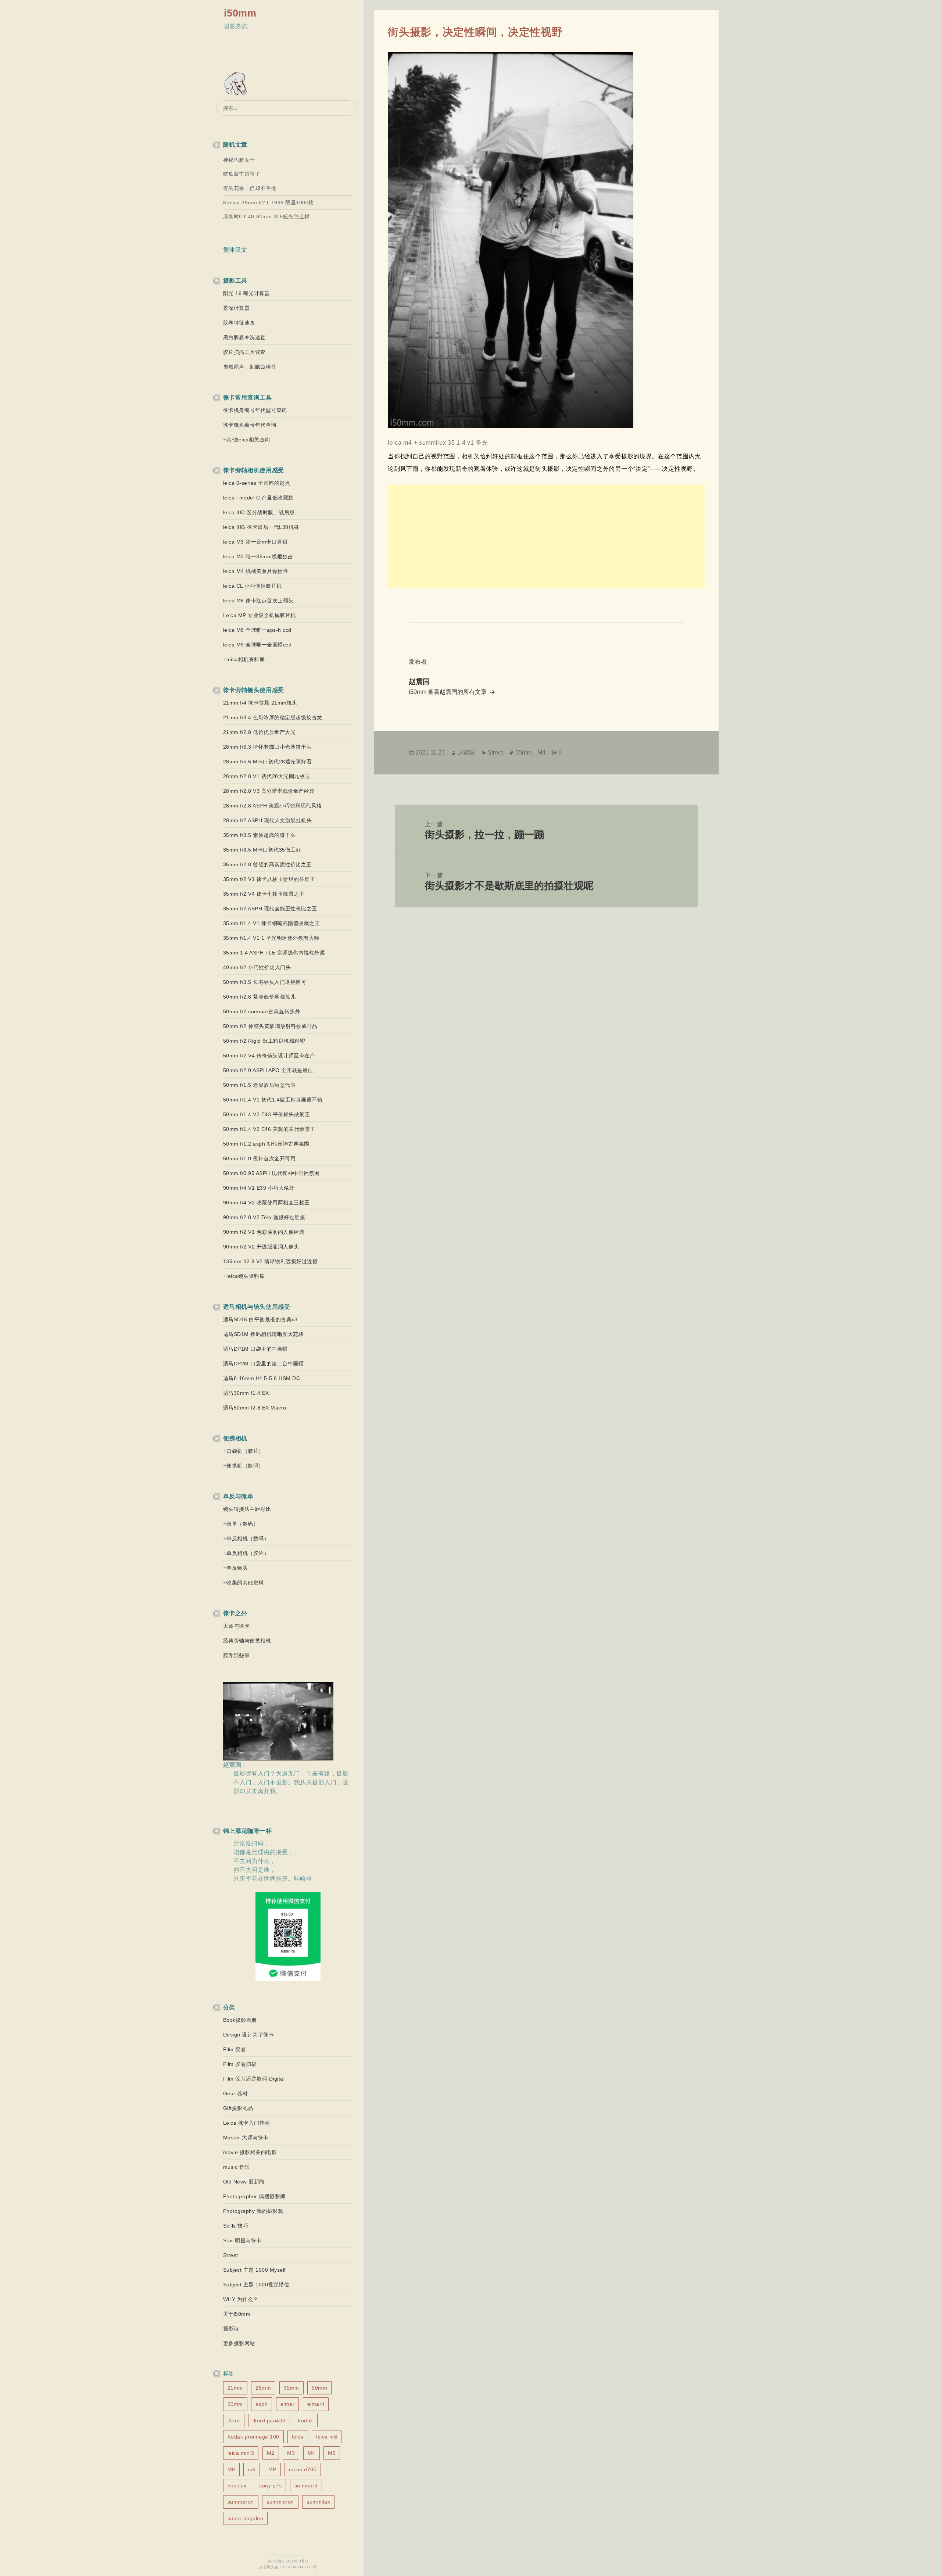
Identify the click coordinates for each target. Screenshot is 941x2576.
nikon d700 (303, 2469)
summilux (318, 2502)
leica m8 (327, 2437)
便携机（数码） (245, 1466)
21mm (235, 2388)
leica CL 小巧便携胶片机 (253, 586)
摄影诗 (231, 2329)
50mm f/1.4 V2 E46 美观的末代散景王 (269, 1129)
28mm (263, 2388)
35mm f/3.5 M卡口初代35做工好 (262, 850)
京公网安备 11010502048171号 (288, 2567)
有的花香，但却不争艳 (250, 188)
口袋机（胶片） (245, 1451)
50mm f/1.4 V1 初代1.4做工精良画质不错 (273, 1100)
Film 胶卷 (235, 2049)
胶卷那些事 (237, 1655)
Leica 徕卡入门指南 (247, 2123)
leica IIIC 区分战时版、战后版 (259, 512)
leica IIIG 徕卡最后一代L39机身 (261, 527)
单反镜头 (237, 1568)
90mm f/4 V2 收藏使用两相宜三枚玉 (266, 1203)
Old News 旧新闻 (244, 2182)
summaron (241, 2502)
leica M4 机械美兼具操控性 (256, 571)
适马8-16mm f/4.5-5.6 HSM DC (262, 1378)
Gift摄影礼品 (238, 2108)
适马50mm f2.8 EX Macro (255, 1408)
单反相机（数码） (248, 1538)
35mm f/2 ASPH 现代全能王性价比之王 (270, 909)
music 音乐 (237, 2167)
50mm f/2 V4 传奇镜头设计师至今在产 (269, 1056)
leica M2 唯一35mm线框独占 (258, 556)
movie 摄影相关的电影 (250, 2152)
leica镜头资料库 (246, 1276)
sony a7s (270, 2486)
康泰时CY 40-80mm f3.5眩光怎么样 (266, 216)
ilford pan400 (269, 2421)
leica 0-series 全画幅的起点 (257, 483)
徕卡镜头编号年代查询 (250, 425)
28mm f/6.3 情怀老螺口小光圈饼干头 (267, 747)
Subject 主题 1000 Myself (255, 2270)
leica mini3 (241, 2453)
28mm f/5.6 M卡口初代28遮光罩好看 (268, 762)
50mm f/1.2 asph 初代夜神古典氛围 (266, 1144)
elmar (288, 2404)
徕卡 (557, 753)
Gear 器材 (236, 2093)
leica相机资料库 (246, 659)
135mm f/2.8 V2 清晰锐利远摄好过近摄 (271, 1261)
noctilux (237, 2486)
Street (231, 2255)
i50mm (240, 13)
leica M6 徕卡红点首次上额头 (258, 601)
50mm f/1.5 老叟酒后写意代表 (260, 1085)
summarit (306, 2486)
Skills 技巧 (236, 2226)
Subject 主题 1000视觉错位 (256, 2285)
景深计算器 (237, 308)
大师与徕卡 (237, 1626)
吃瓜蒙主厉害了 (242, 174)
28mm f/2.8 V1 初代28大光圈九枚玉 (267, 776)
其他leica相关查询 (248, 440)
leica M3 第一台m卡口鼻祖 (255, 542)
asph (262, 2404)
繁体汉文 (235, 250)
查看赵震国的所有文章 (458, 692)
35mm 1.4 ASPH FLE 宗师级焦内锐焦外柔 (274, 953)
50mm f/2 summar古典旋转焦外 (262, 1011)
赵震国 (466, 753)
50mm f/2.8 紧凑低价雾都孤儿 (260, 997)
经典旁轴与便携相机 (247, 1641)
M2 (271, 2453)
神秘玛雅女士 (239, 160)
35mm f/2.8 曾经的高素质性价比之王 (267, 864)
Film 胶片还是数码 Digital (254, 2079)
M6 (332, 2453)
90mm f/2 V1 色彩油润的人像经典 (264, 1232)
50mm (319, 2388)
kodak (306, 2421)
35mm (291, 2388)
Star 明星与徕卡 (242, 2240)
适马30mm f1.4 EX (246, 1393)
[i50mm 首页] (237, 84)
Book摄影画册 (240, 2020)
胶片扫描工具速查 (244, 352)
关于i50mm (237, 2314)
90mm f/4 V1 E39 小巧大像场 (259, 1188)
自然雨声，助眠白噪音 (250, 367)
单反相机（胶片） (248, 1553)
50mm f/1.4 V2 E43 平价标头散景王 (267, 1114)
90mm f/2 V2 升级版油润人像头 (261, 1247)
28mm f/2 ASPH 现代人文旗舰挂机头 (268, 820)
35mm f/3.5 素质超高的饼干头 (260, 835)
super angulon (246, 2518)
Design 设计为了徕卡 (249, 2035)
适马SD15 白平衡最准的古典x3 (260, 1319)
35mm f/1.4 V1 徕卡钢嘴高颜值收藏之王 (272, 923)
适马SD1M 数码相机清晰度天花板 (264, 1334)
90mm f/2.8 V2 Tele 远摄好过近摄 (264, 1217)
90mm (235, 2404)
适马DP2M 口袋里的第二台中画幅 (264, 1364)
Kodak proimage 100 (253, 2437)
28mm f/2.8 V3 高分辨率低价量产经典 (269, 791)
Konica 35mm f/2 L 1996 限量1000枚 (269, 203)
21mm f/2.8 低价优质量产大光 (260, 732)
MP (272, 2469)
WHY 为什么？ (241, 2299)
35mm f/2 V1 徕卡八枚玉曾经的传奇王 (269, 879)
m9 (252, 2469)
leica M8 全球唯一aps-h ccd (257, 630)
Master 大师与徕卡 (246, 2138)
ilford (234, 2421)
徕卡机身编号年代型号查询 (255, 410)
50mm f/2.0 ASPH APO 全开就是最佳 (268, 1070)
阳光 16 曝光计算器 (247, 293)
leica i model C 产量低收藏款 (258, 498)
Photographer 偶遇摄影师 (254, 2196)
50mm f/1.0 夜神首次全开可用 (260, 1158)
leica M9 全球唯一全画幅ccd (257, 645)
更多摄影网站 (239, 2343)
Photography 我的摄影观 (253, 2211)
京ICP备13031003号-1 (288, 2561)
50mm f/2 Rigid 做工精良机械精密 (264, 1041)
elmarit (316, 2404)
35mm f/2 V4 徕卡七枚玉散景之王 (264, 894)
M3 (291, 2453)
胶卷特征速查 (239, 323)
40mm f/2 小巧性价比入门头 (257, 967)
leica (298, 2437)
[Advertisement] (546, 536)
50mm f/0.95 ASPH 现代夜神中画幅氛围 (271, 1173)
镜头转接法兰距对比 (247, 1509)
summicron (280, 2502)
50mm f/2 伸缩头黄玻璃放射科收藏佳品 (270, 1026)
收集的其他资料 (245, 1583)
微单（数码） (242, 1524)
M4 (312, 2453)
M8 (231, 2469)
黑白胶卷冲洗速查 (244, 337)
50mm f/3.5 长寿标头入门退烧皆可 (265, 982)
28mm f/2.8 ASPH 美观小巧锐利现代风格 (273, 806)
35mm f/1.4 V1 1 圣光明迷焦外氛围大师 (271, 938)
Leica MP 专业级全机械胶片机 (260, 615)
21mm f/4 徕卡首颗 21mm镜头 (260, 703)
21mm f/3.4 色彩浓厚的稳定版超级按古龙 (273, 717)
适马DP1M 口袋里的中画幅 (255, 1349)
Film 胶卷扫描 (240, 2064)
